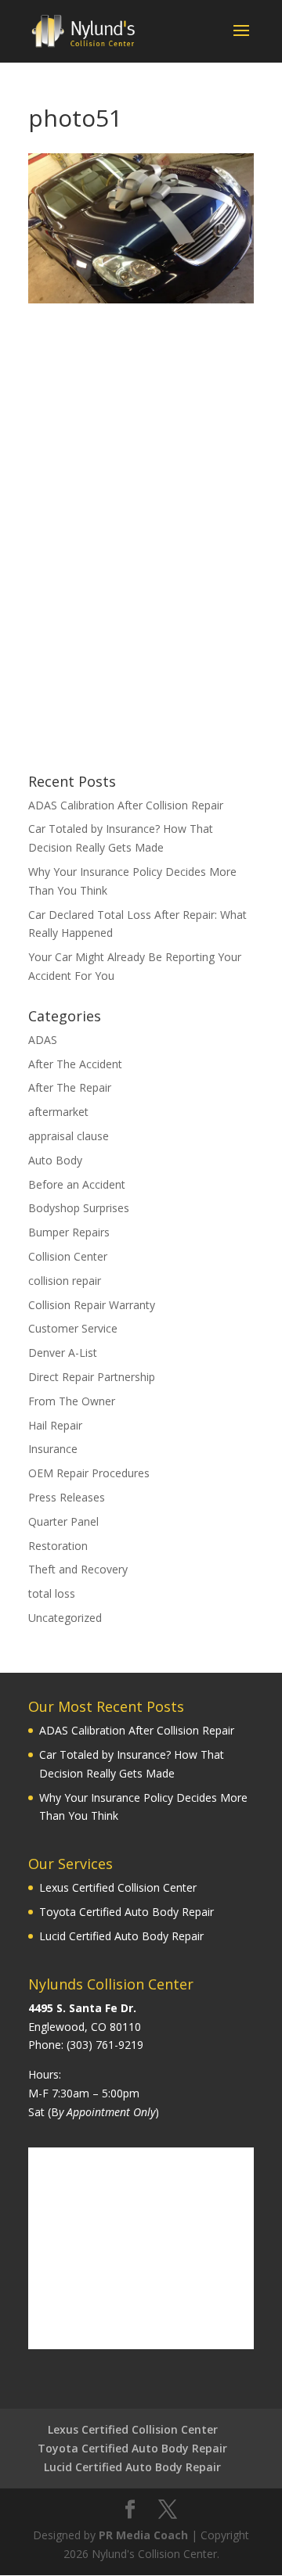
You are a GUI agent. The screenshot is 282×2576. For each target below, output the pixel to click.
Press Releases (67, 1497)
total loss (52, 1593)
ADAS (43, 1040)
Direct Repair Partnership (92, 1377)
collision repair (65, 1281)
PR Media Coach (143, 2535)
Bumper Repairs (69, 1232)
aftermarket (58, 1112)
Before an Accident (77, 1184)
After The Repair (70, 1087)
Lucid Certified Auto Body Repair (121, 1936)
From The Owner (72, 1401)
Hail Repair (55, 1425)
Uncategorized (65, 1618)
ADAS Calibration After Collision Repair (126, 805)
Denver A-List (63, 1353)
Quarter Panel (63, 1521)
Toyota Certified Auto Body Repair (127, 1912)
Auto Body (55, 1160)
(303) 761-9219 (105, 2045)
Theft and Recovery (78, 1569)
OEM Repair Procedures (89, 1473)
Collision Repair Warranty (92, 1305)
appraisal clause (69, 1136)
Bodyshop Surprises (79, 1208)
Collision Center (68, 1256)
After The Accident (75, 1064)
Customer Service (73, 1328)
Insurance (53, 1449)
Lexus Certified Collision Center (118, 1887)
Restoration (58, 1546)
